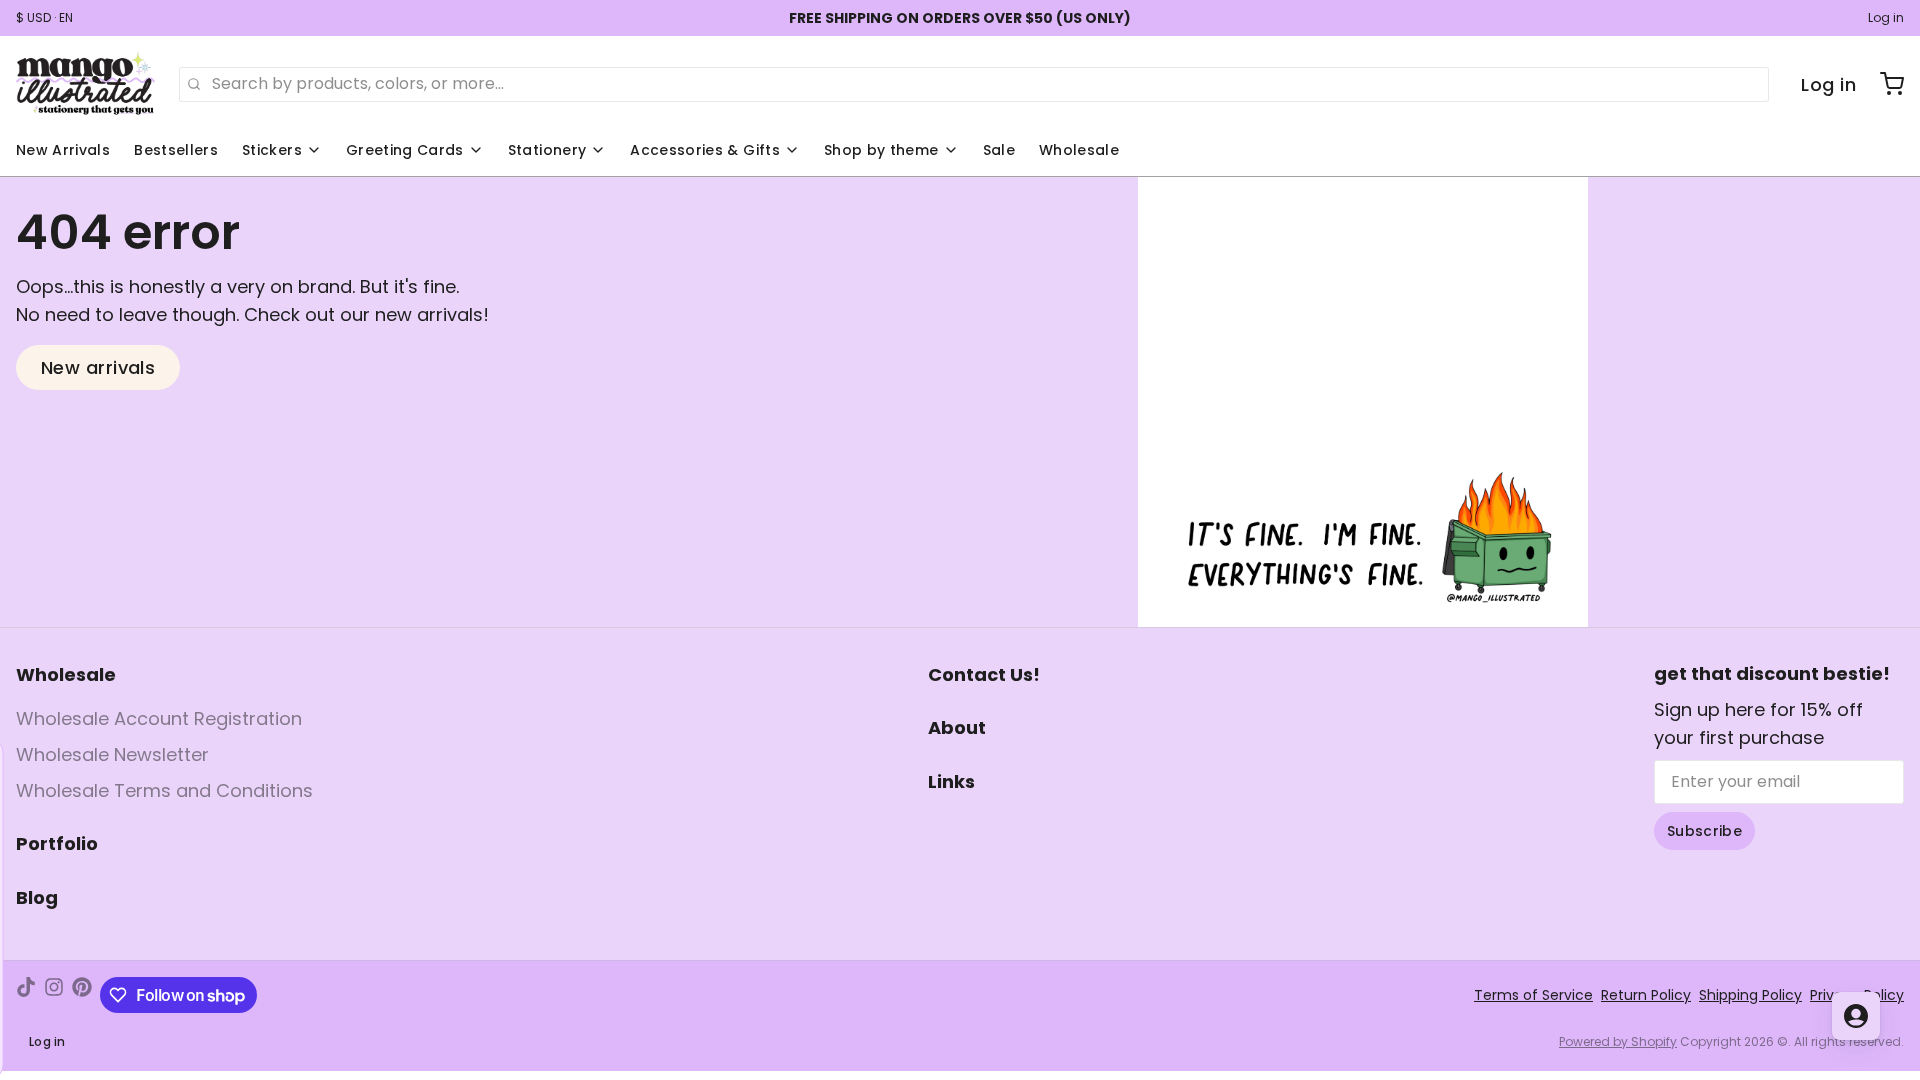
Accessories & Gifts (705, 150)
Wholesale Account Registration (159, 718)
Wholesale (1079, 150)
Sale (999, 150)
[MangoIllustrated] (85, 84)
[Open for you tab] (1856, 1016)
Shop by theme (881, 150)
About (957, 727)
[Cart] (1884, 84)
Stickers (272, 150)
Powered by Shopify (1618, 1041)
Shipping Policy (1750, 995)
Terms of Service (1533, 995)
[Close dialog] (233, 763)
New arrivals (98, 367)
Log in (1886, 18)
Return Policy (1646, 995)
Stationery (547, 150)
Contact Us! (984, 674)
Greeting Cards (405, 150)
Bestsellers (176, 150)
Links (951, 781)
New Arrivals (63, 150)
